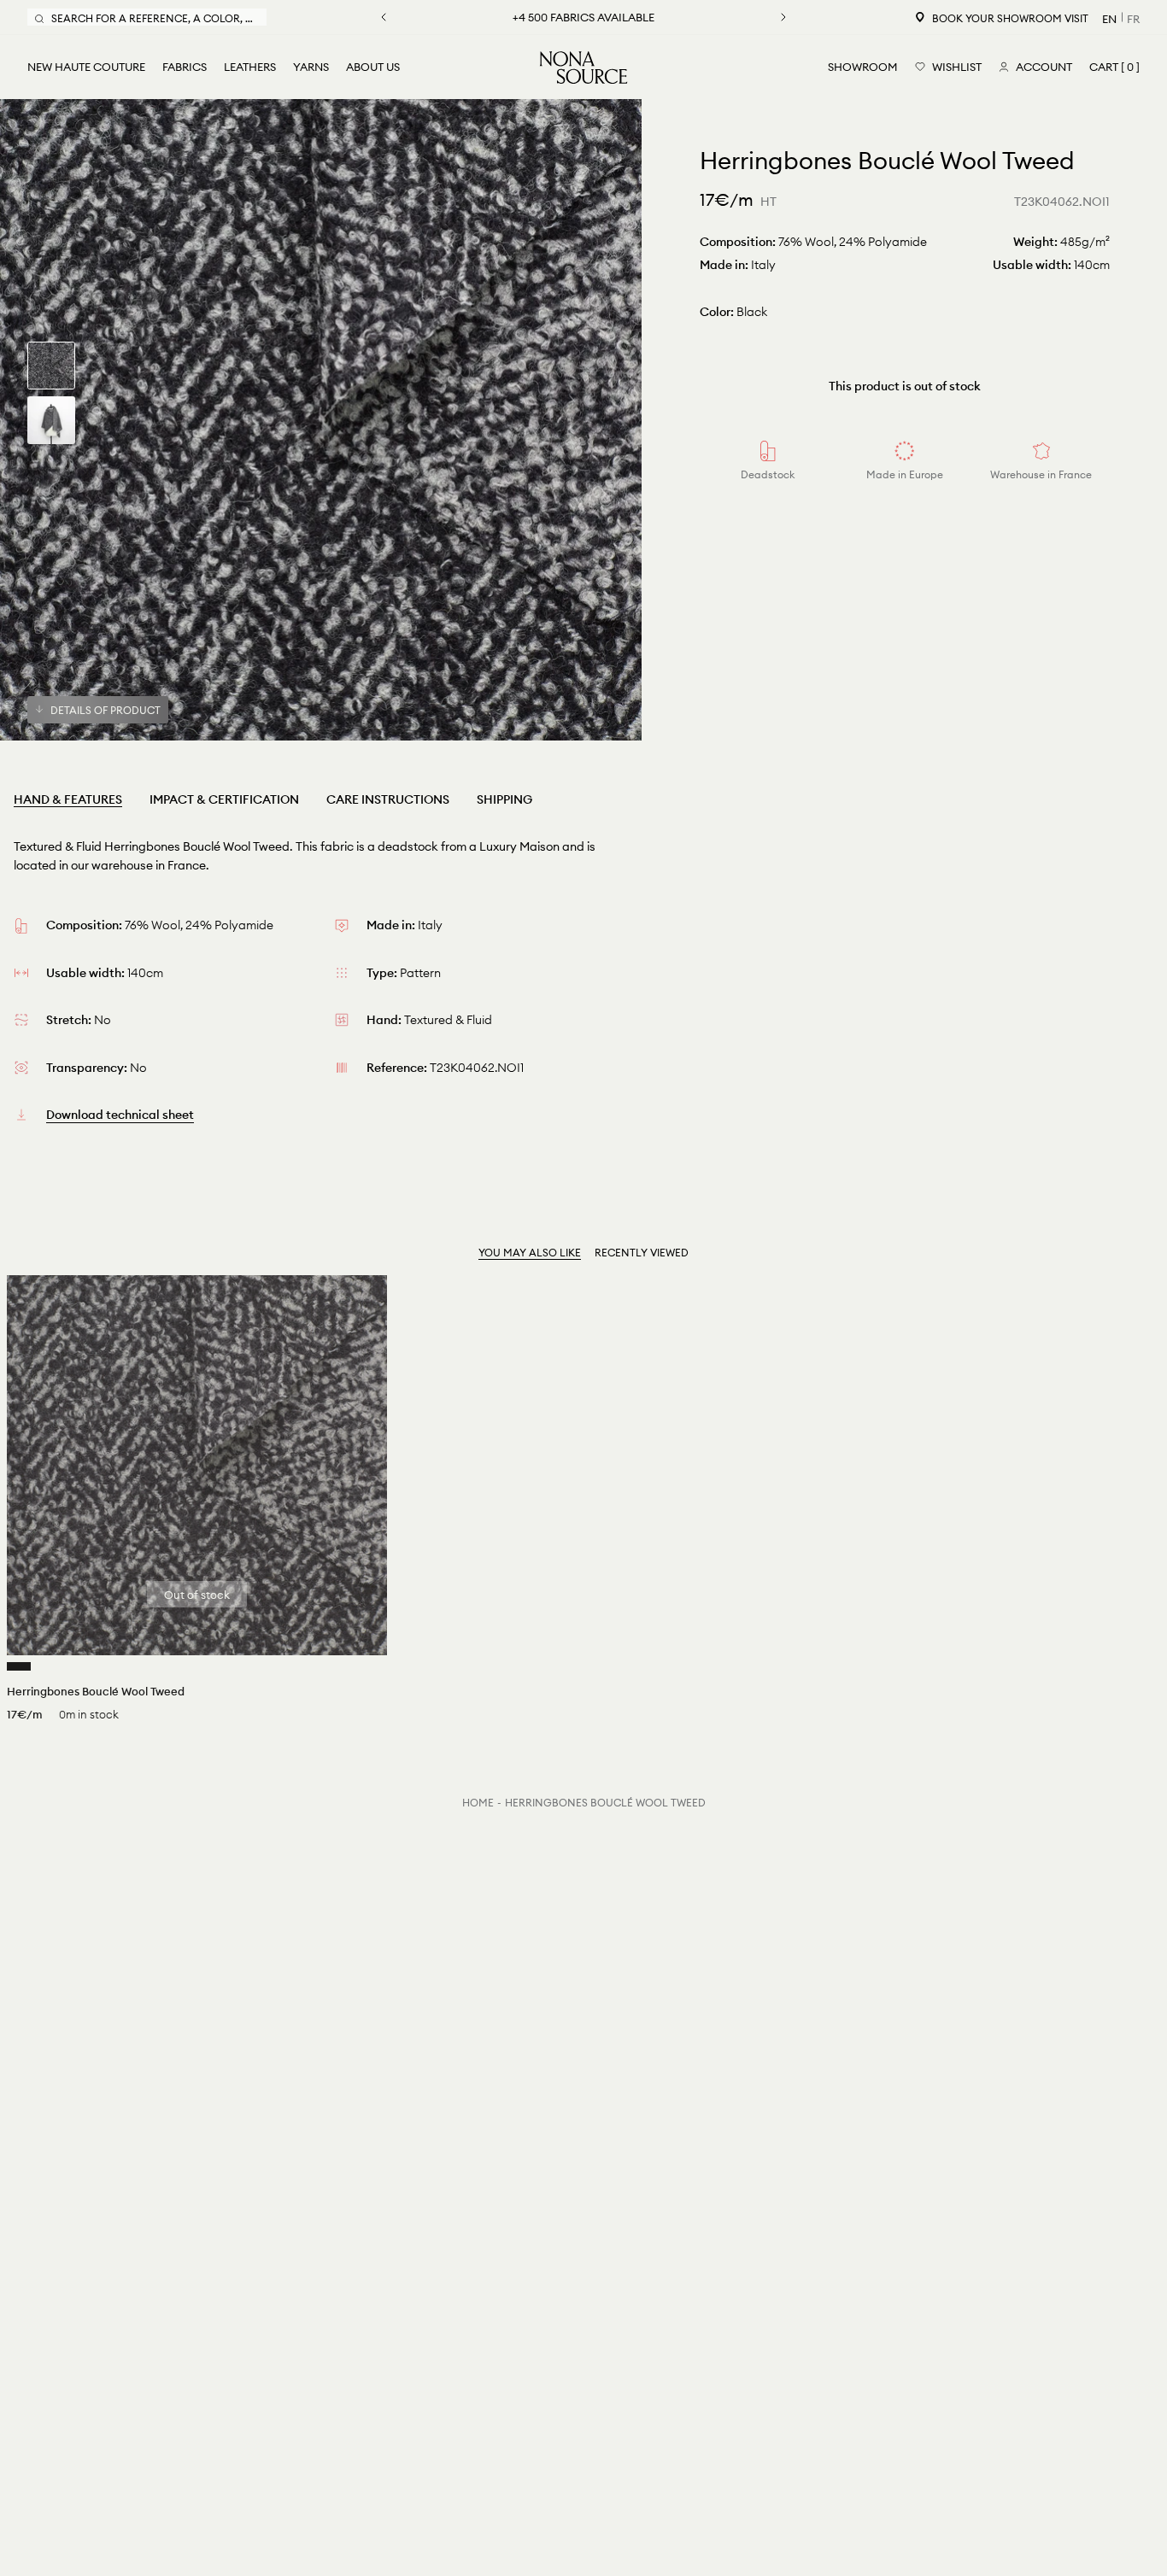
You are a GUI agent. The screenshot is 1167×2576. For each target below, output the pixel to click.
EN (1109, 19)
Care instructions (388, 799)
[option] (321, 420)
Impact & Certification (224, 799)
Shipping (504, 799)
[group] (51, 366)
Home (478, 1803)
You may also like (530, 1253)
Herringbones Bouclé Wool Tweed (605, 1803)
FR (1133, 19)
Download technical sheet (120, 1115)
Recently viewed (642, 1253)
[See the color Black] (19, 1666)
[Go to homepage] (583, 67)
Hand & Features (68, 799)
